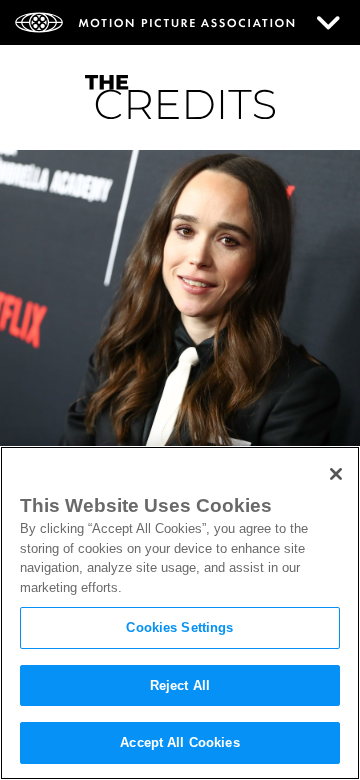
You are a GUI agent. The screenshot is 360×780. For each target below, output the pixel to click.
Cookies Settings (179, 627)
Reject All (180, 685)
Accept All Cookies (179, 742)
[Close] (336, 474)
